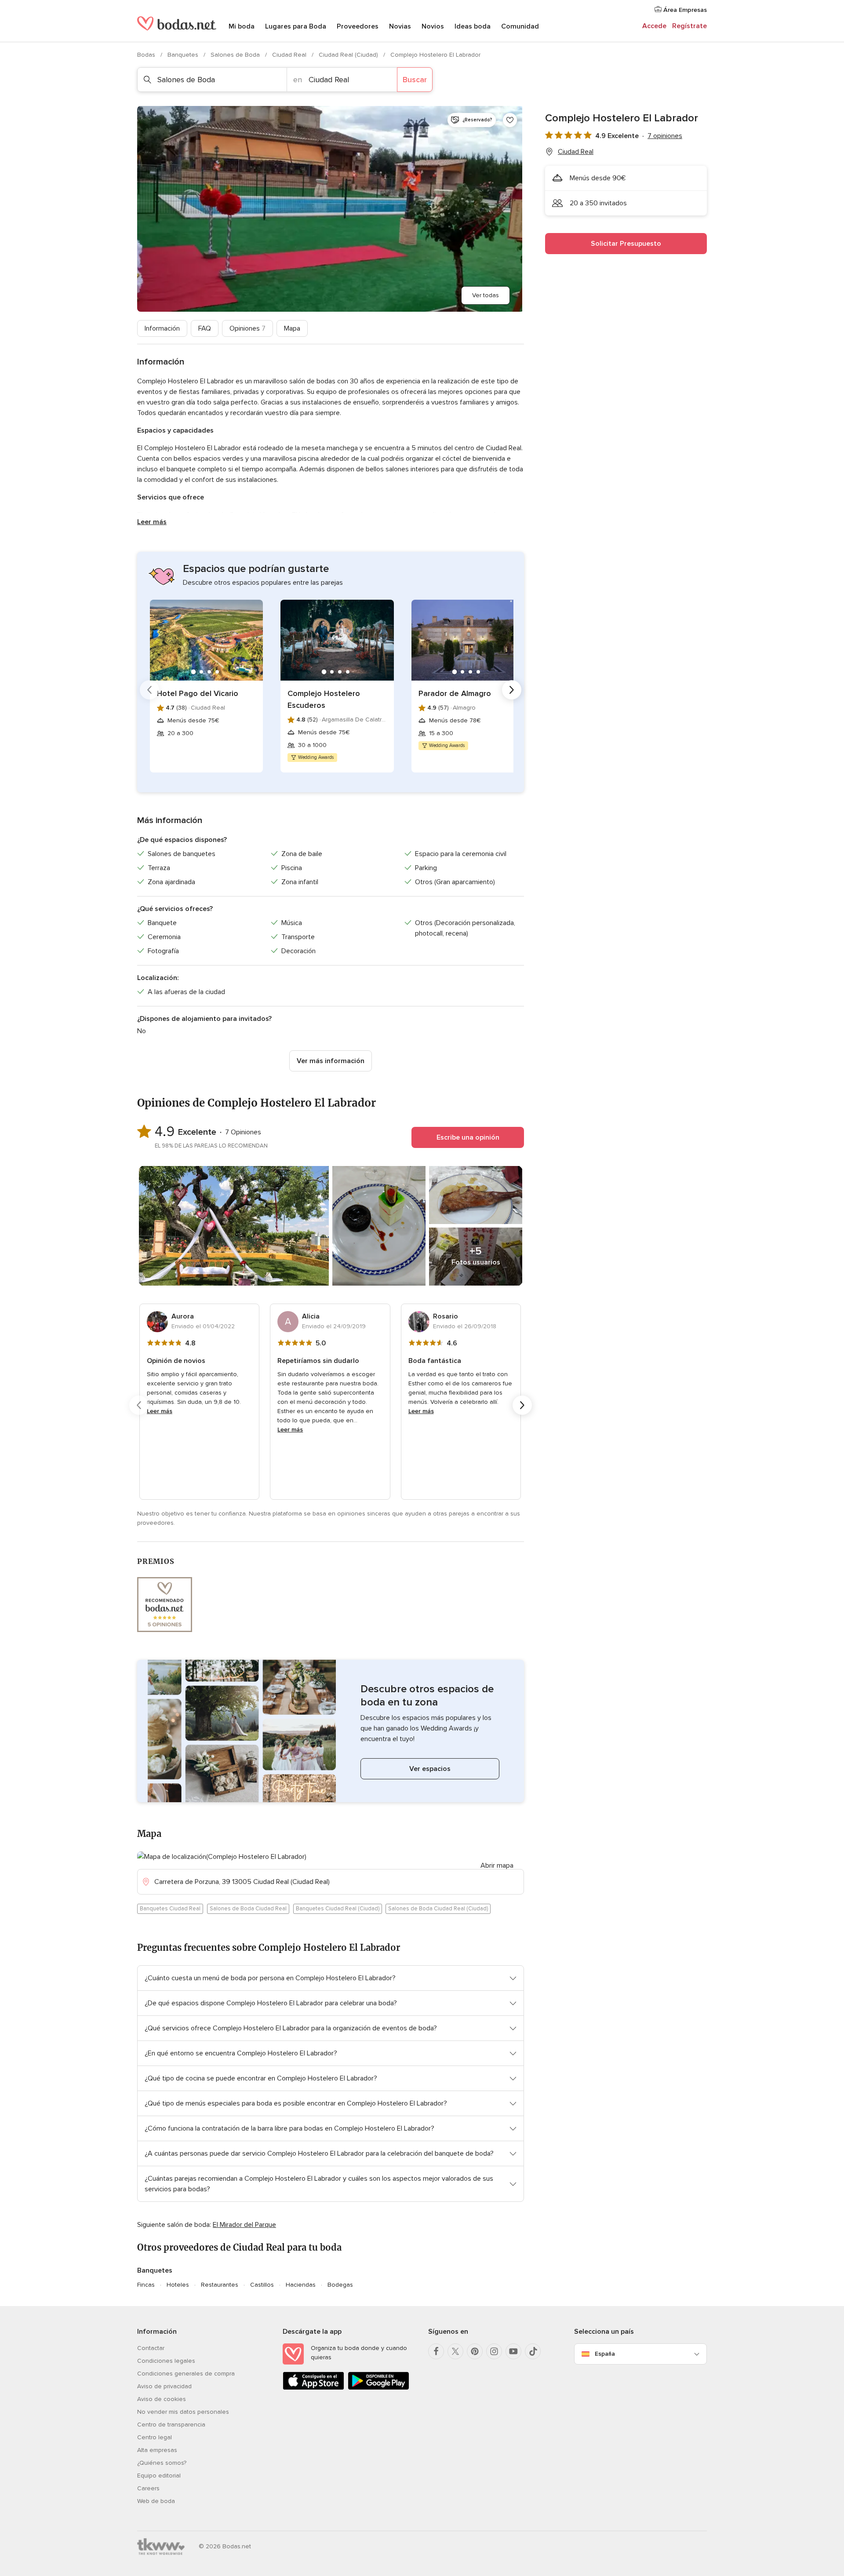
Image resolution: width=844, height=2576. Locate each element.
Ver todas (486, 295)
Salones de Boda (236, 55)
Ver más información (331, 1061)
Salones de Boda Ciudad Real (248, 1909)
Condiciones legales (166, 2361)
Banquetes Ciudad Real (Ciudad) (338, 1909)
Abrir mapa (497, 1866)
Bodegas (340, 2285)
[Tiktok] (533, 2351)
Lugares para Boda (296, 26)
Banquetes (184, 55)
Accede (654, 26)
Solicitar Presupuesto (626, 244)
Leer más (152, 522)
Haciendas (301, 2285)
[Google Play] (378, 2388)
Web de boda (156, 2501)
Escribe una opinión (468, 1137)
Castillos (262, 2285)
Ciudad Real (290, 55)
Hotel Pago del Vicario (198, 693)
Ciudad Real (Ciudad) (349, 55)
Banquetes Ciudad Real (170, 1909)
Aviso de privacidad (164, 2386)
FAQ (205, 328)
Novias (400, 26)
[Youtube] (513, 2351)
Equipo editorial (159, 2476)
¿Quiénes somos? (162, 2463)
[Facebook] (436, 2351)
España (605, 2354)
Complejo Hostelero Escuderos (324, 699)
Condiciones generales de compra (186, 2374)
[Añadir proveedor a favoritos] (510, 120)
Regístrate (689, 26)
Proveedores (358, 26)
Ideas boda (473, 26)
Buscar (415, 80)
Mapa (292, 328)
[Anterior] (149, 690)
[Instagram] (494, 2351)
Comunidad (520, 26)
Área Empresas (684, 10)
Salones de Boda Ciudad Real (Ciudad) (438, 1909)
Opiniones (247, 328)
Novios (433, 26)
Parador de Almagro (455, 693)
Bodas (147, 55)
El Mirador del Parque (244, 2225)
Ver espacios (430, 1769)
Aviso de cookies (162, 2399)
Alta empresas (157, 2450)
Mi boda (242, 26)
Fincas (146, 2285)
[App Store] (313, 2388)
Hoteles (178, 2285)
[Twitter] (455, 2351)
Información (162, 328)
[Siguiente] (512, 690)
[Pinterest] (475, 2351)
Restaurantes (220, 2285)
